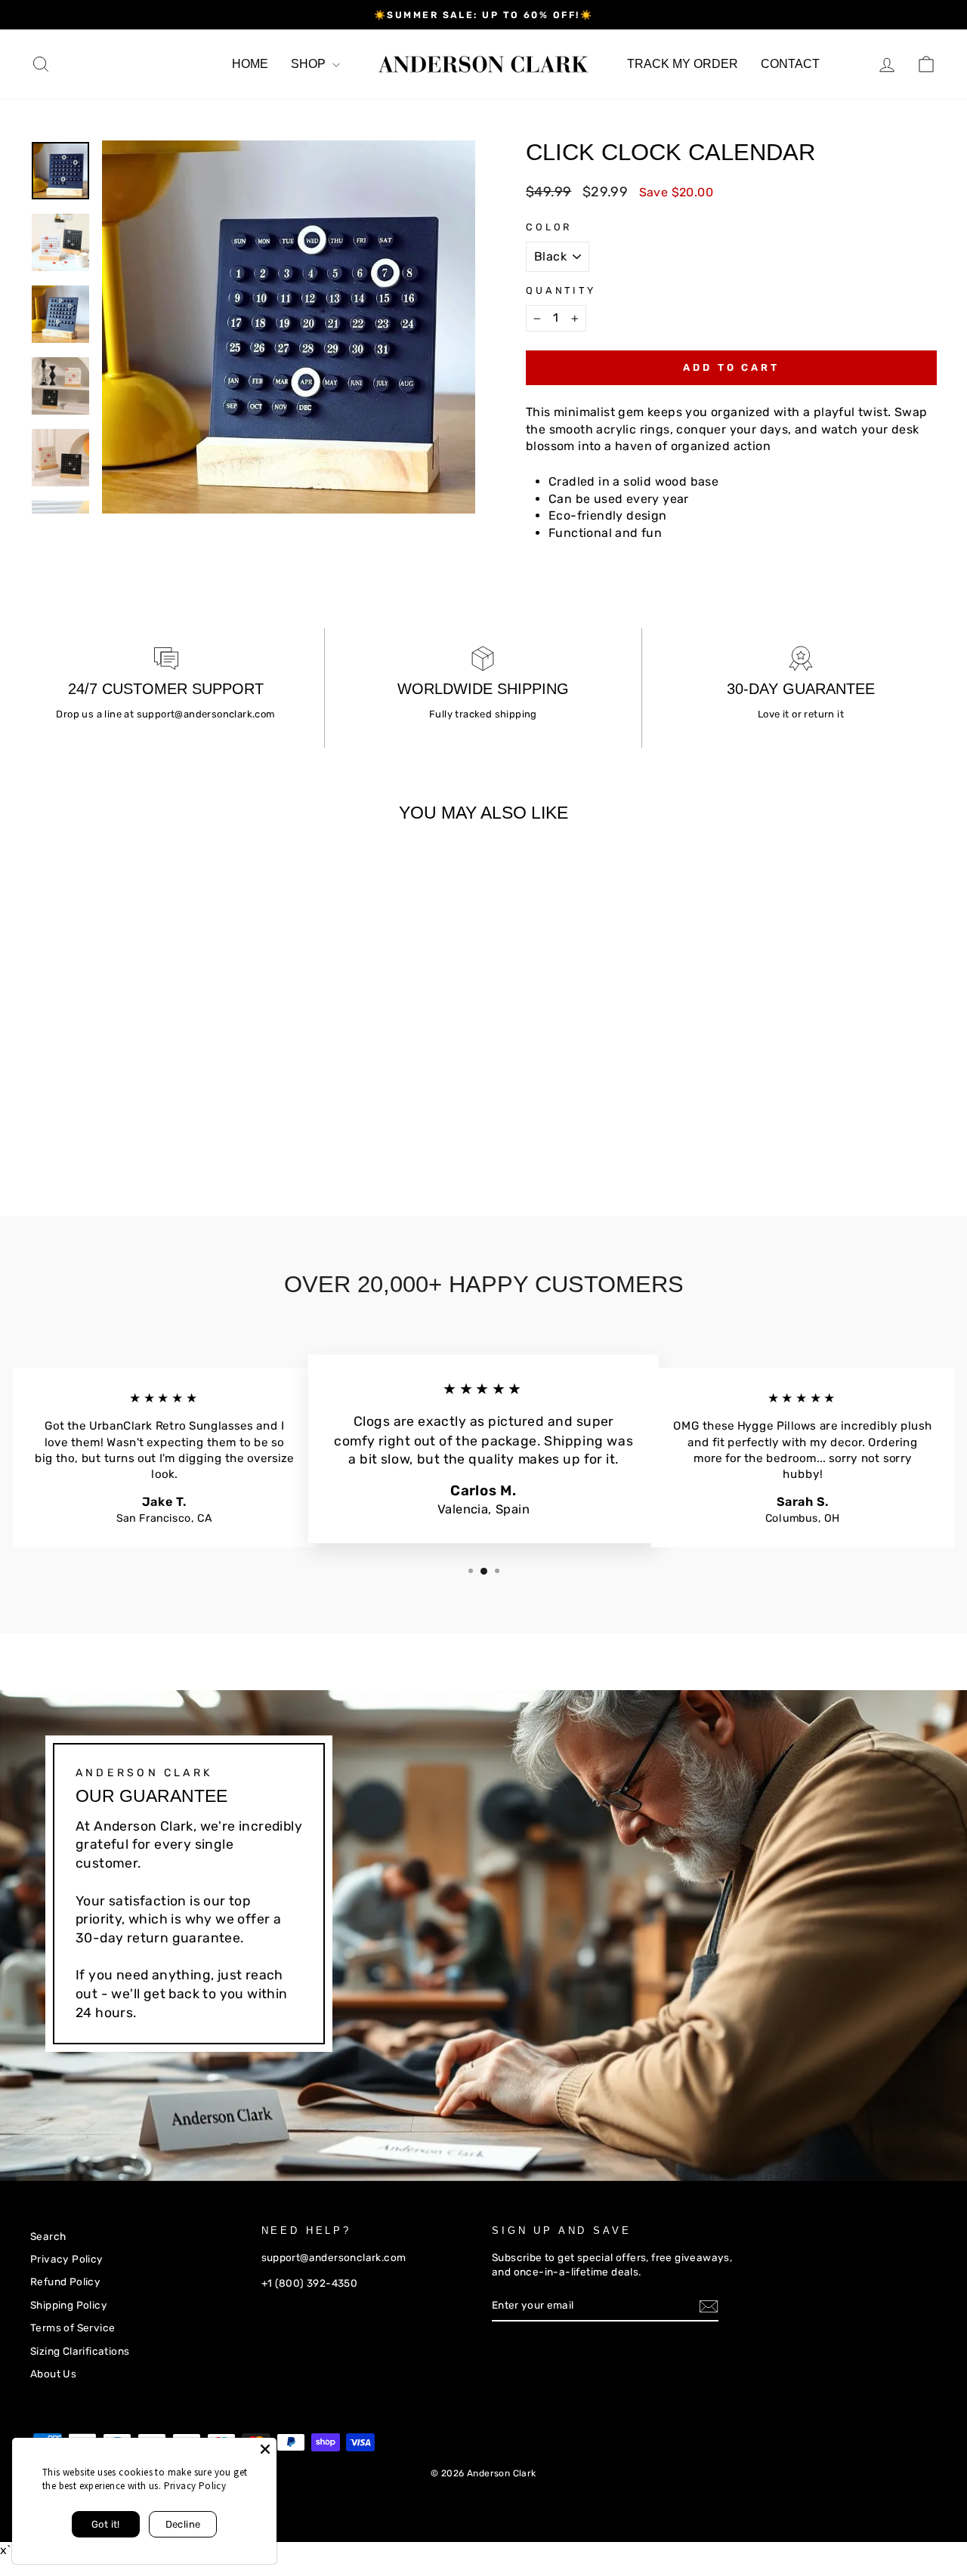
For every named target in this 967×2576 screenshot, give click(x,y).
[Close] (265, 2449)
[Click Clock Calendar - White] (61, 1126)
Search (48, 2236)
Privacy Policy (67, 2259)
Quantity (561, 290)
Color (549, 227)
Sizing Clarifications (80, 2351)
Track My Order (683, 64)
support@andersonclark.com (206, 714)
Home (250, 64)
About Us (53, 2374)
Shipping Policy (69, 2305)
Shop (310, 64)
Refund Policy (65, 2281)
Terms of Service (73, 2328)
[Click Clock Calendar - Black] (40, 1126)
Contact (790, 64)
